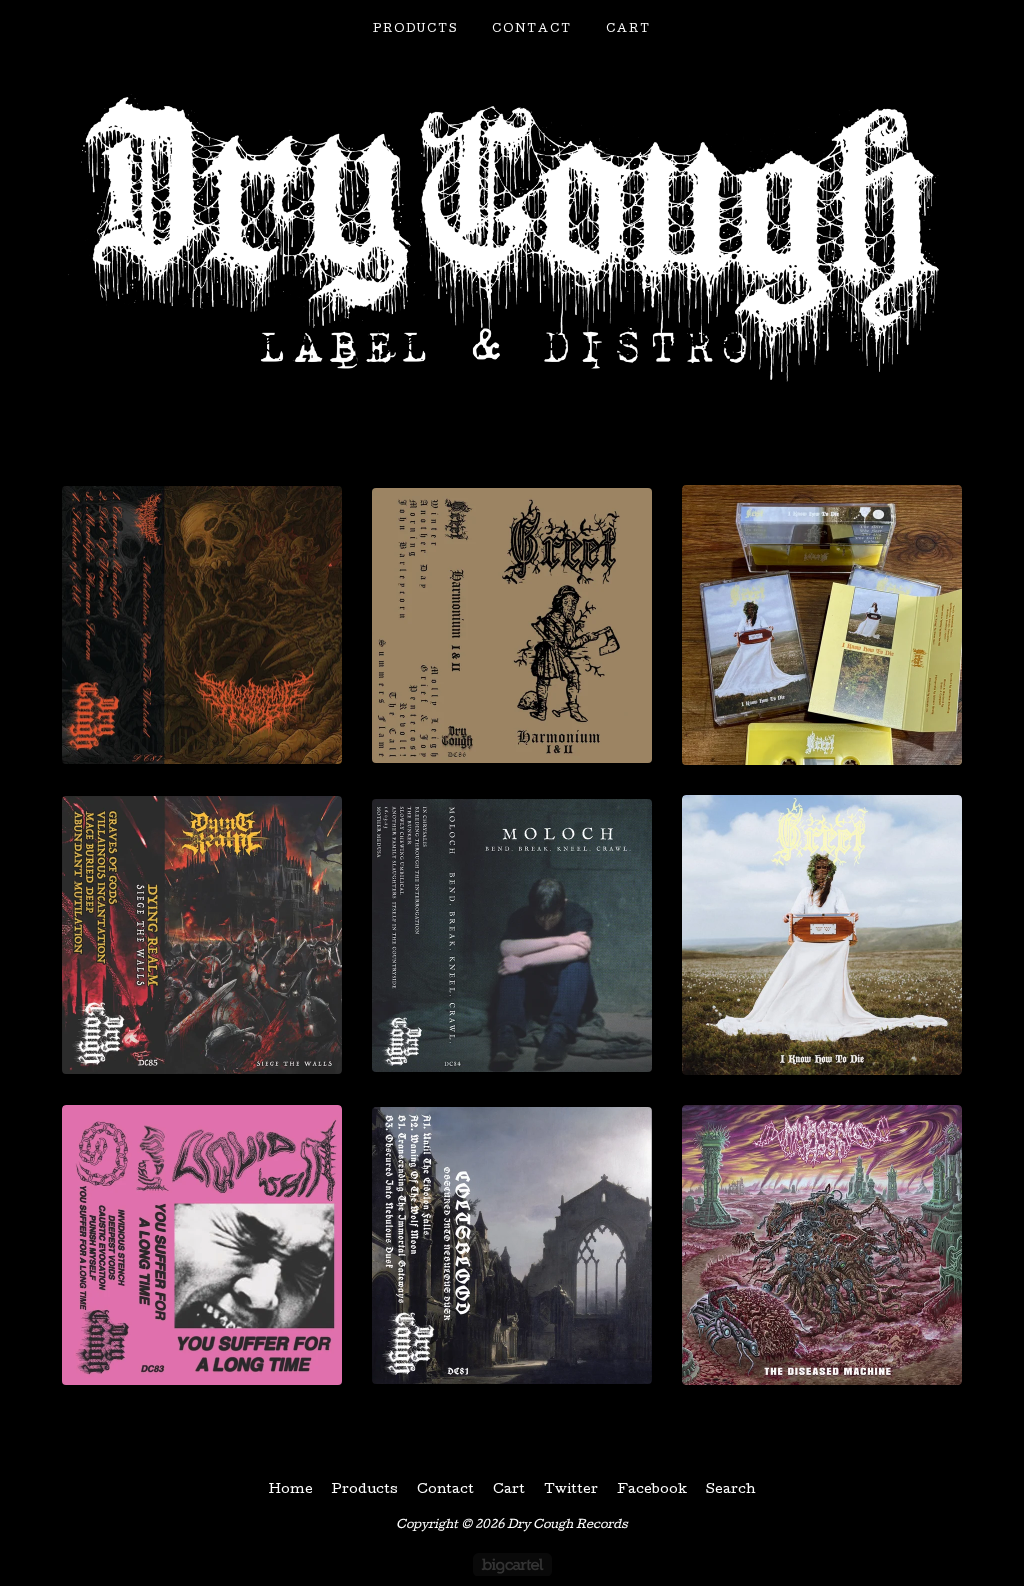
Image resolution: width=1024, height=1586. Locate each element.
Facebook (652, 1490)
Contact (532, 29)
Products (415, 29)
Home (291, 1490)
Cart (628, 29)
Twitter (571, 1490)
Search (731, 1490)
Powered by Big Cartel (512, 1564)
